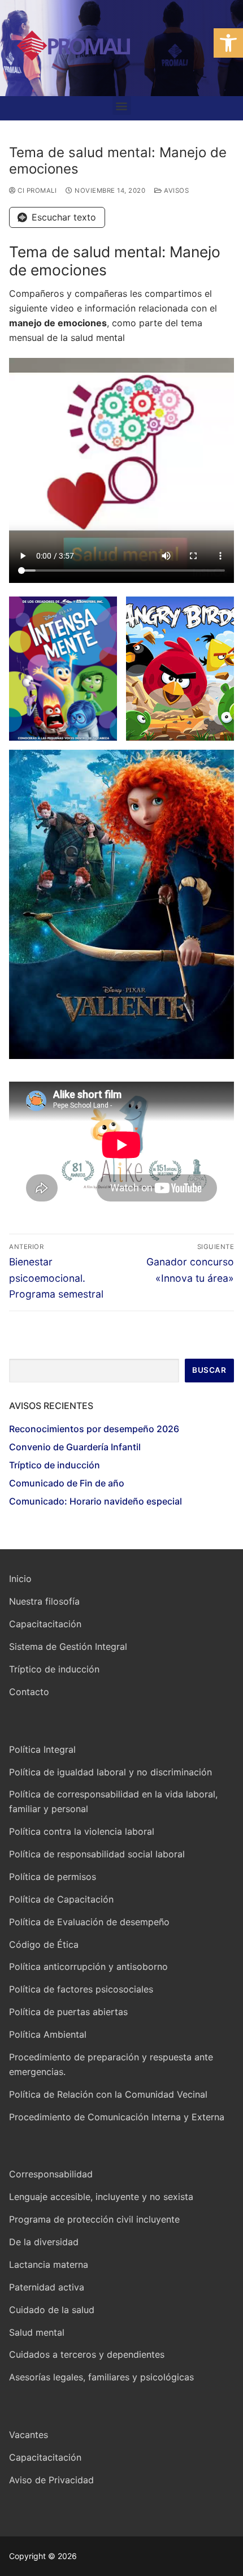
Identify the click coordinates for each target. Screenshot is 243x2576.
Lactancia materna (49, 2264)
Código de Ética (44, 1944)
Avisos (175, 191)
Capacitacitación (45, 1624)
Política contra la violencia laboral (82, 1831)
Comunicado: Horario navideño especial (96, 1501)
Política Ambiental (48, 2034)
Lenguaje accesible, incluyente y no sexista (101, 2197)
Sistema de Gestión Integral (68, 1646)
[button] (228, 43)
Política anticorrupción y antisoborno (88, 1966)
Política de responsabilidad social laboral (97, 1854)
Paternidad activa (47, 2287)
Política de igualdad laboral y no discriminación (110, 1772)
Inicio (20, 1579)
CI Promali (36, 191)
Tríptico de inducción (55, 1465)
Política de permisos (53, 1877)
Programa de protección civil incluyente (94, 2219)
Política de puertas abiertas (68, 2012)
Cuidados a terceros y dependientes (87, 2354)
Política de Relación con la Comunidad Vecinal (108, 2094)
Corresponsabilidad (51, 2174)
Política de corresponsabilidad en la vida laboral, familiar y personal (113, 1801)
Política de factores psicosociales (81, 1989)
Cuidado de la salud (52, 2310)
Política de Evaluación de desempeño (89, 1922)
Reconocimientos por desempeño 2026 (94, 1429)
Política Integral (42, 1749)
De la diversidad (44, 2242)
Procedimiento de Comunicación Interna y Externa (117, 2117)
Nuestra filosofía (44, 1601)
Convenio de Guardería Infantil (75, 1447)
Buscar (209, 1370)
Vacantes (29, 2435)
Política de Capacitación (61, 1899)
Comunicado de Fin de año (67, 1483)
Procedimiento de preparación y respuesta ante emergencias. (111, 2064)
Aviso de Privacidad (51, 2480)
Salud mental (37, 2332)
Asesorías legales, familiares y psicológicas (101, 2377)
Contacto (29, 1692)
